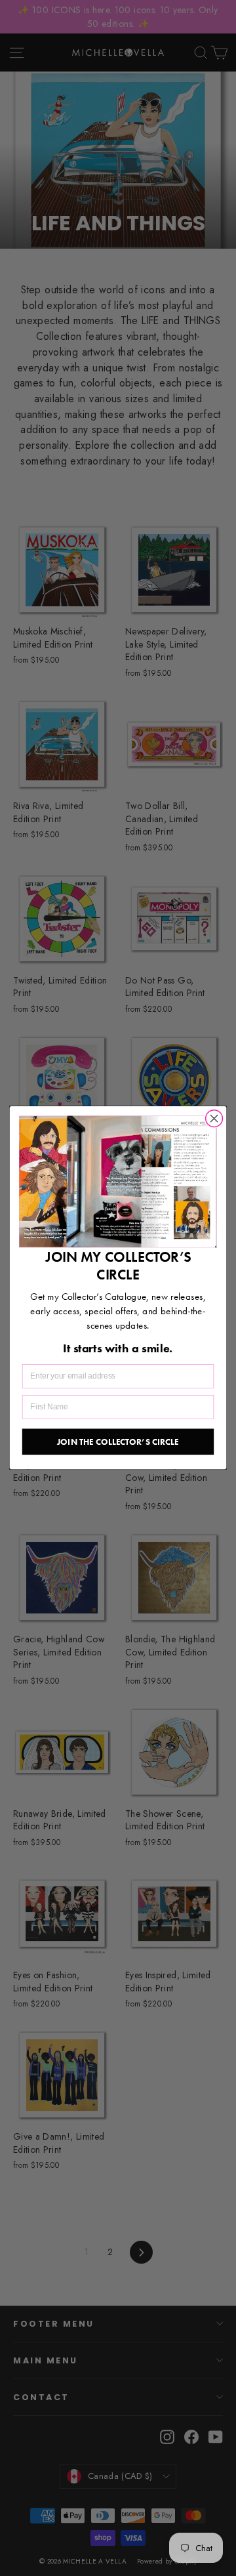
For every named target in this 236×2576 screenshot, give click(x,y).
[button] (118, 1182)
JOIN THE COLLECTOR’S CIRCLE (118, 1442)
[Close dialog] (214, 1119)
